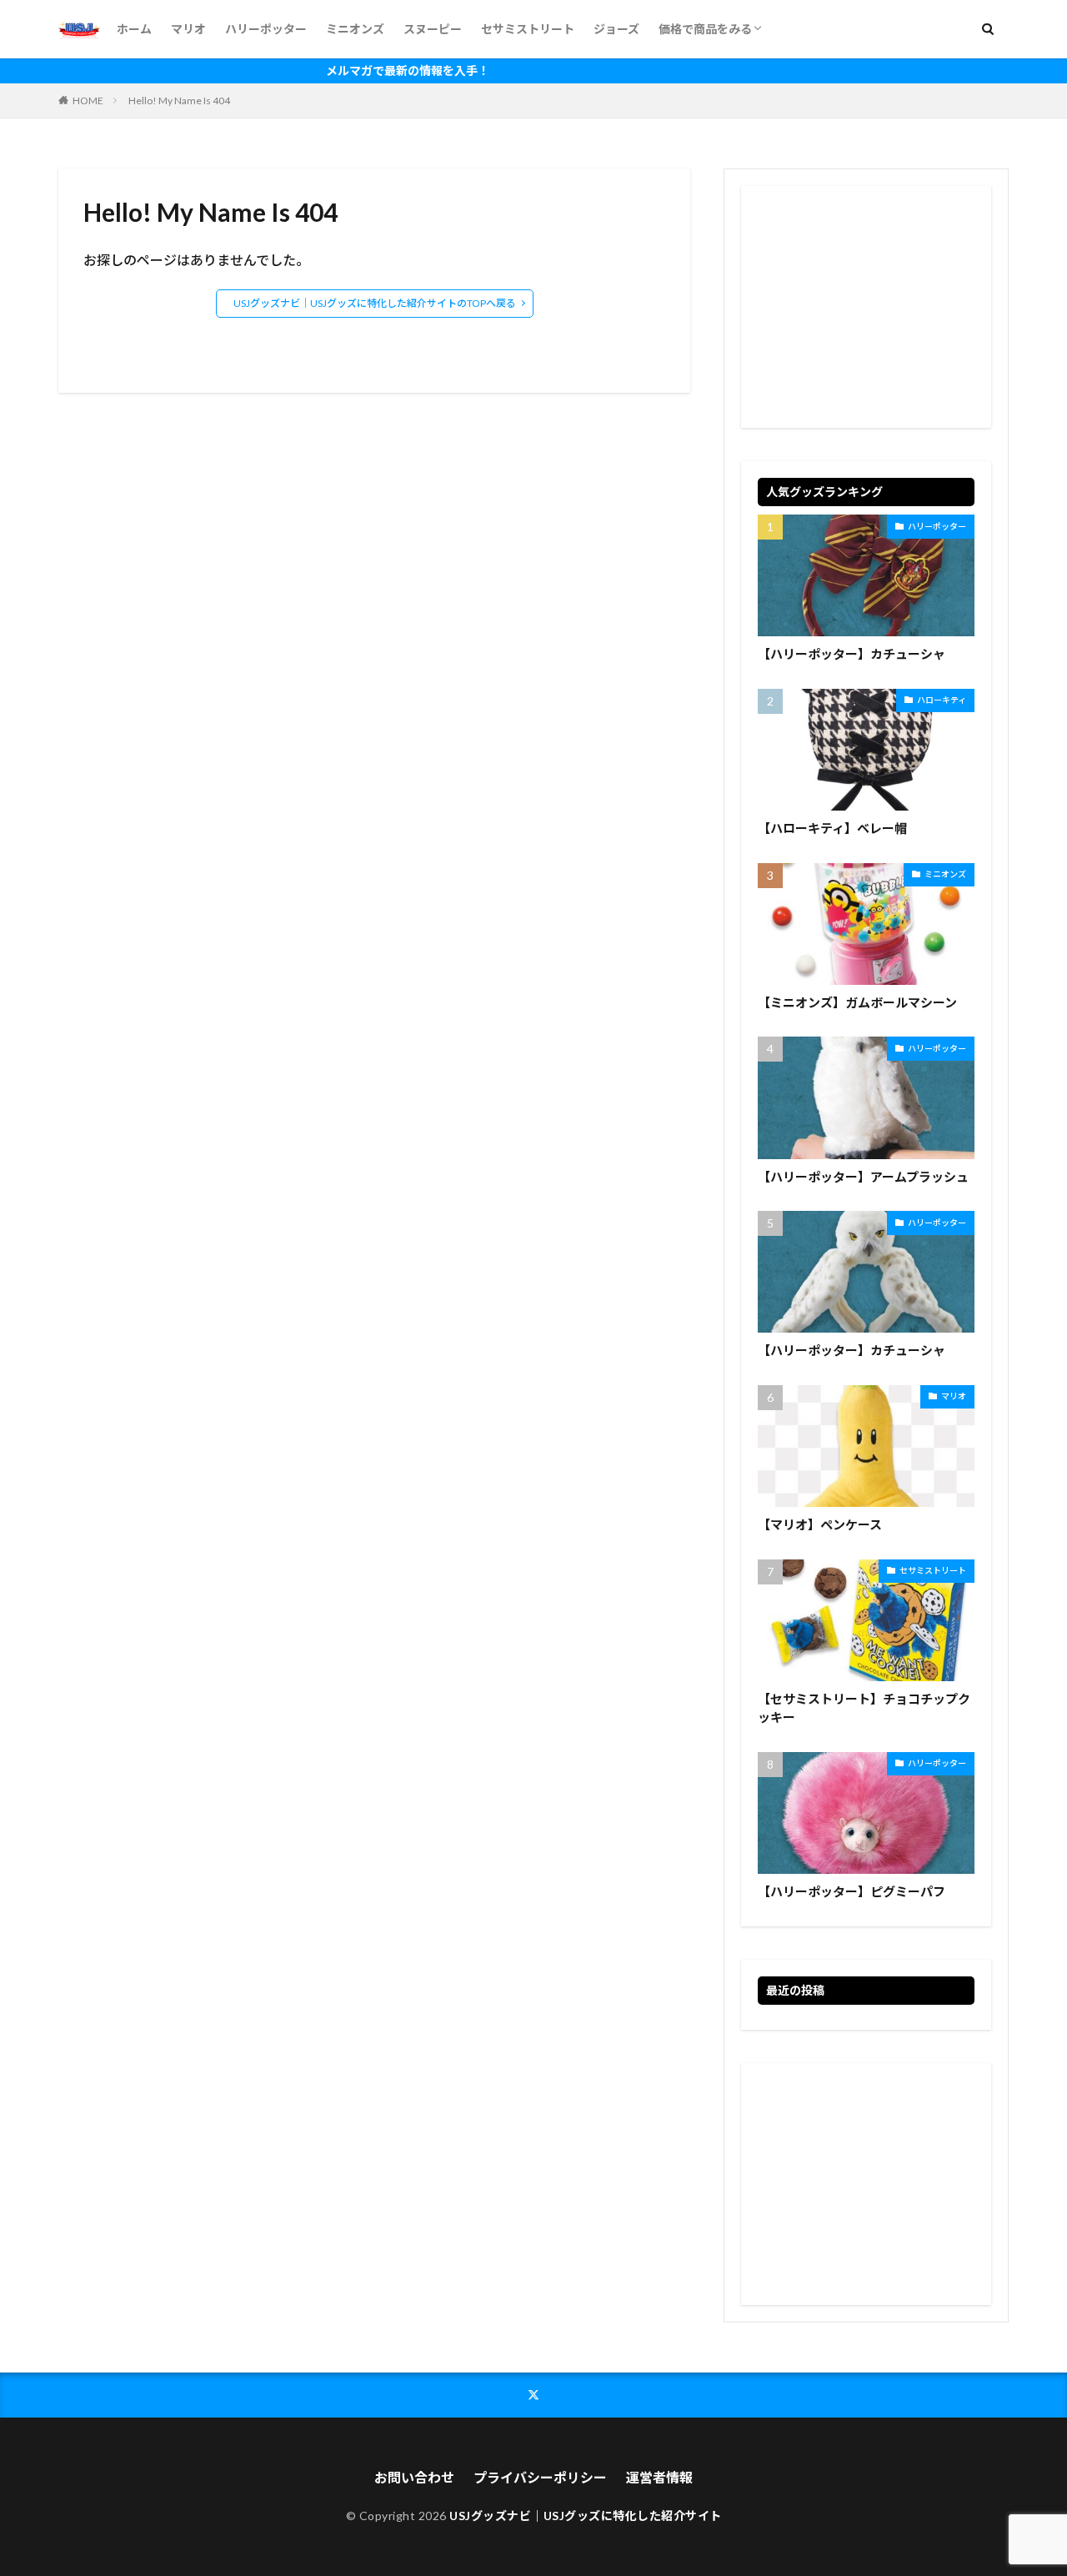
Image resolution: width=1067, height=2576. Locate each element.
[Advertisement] (866, 307)
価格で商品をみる (705, 29)
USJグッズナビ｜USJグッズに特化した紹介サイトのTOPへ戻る (375, 303)
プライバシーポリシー (540, 2477)
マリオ (188, 29)
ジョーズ (616, 29)
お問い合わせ (414, 2477)
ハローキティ (942, 700)
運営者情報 (659, 2477)
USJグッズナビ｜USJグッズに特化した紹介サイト (586, 2516)
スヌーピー (433, 29)
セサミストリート (528, 29)
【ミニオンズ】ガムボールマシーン (857, 1002)
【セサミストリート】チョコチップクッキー (864, 1708)
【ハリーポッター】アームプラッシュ (863, 1177)
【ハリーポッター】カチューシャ (852, 654)
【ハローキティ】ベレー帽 (832, 828)
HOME (88, 100)
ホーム (134, 29)
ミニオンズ (355, 29)
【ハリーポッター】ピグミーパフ (852, 1891)
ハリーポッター (266, 29)
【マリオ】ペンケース (820, 1524)
